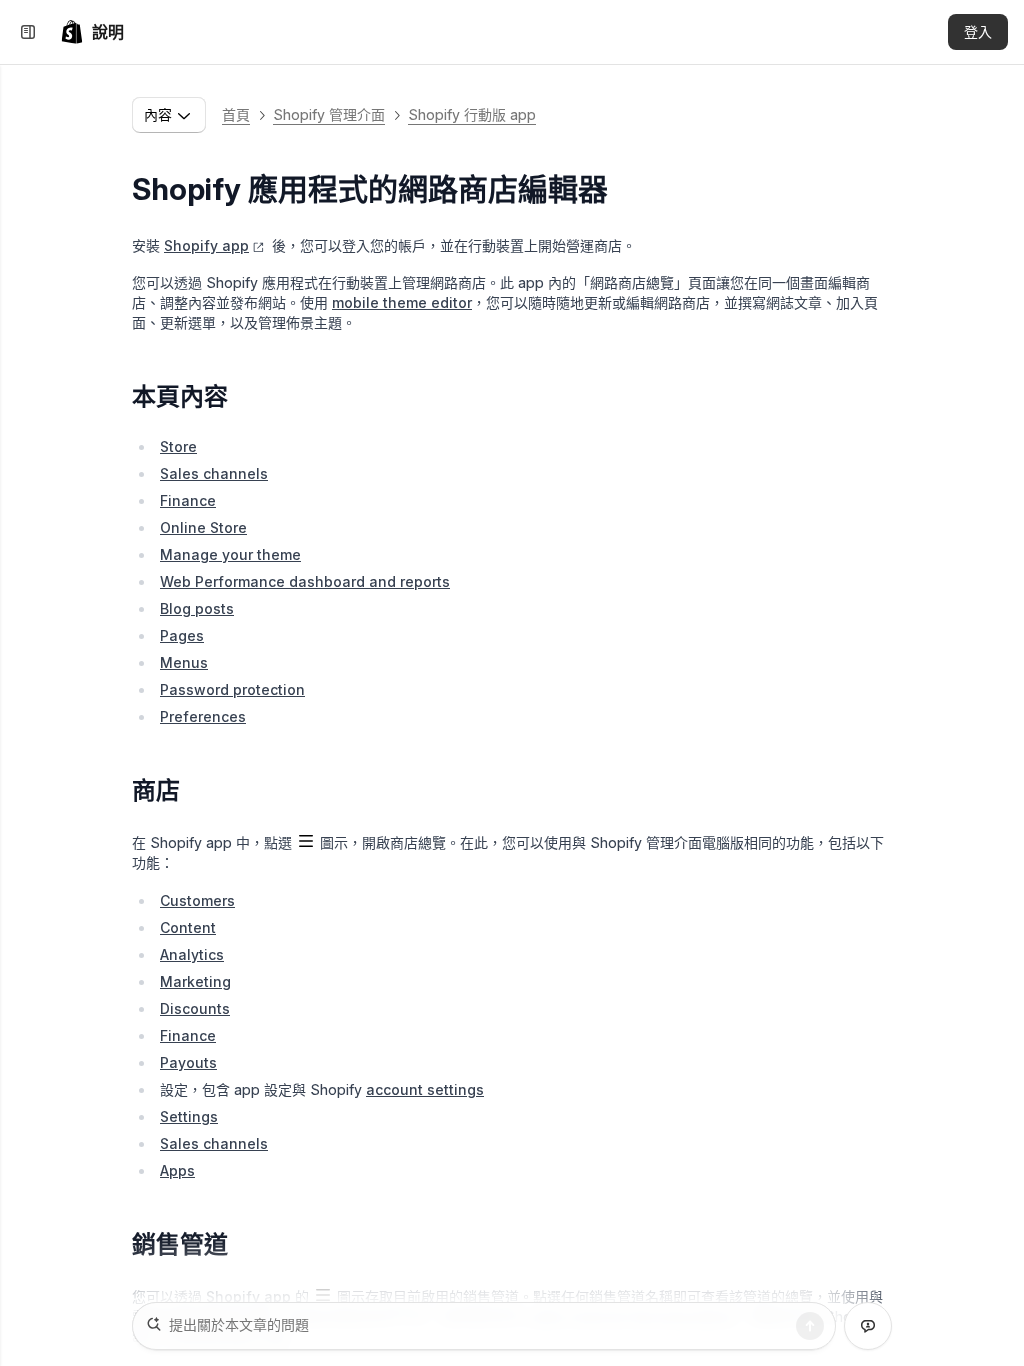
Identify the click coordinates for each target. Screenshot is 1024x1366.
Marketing (195, 981)
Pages (182, 635)
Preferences (203, 716)
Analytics (192, 954)
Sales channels (214, 473)
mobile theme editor (402, 302)
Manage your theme (230, 554)
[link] (92, 32)
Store (178, 446)
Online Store (203, 527)
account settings (425, 1089)
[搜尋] (810, 1326)
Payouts (188, 1062)
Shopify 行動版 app (472, 114)
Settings (189, 1116)
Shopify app (206, 245)
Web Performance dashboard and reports (305, 581)
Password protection (232, 689)
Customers (197, 900)
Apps (177, 1170)
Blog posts (197, 608)
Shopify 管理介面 (329, 114)
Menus (184, 662)
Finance (188, 500)
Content (188, 927)
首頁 (236, 114)
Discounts (195, 1008)
